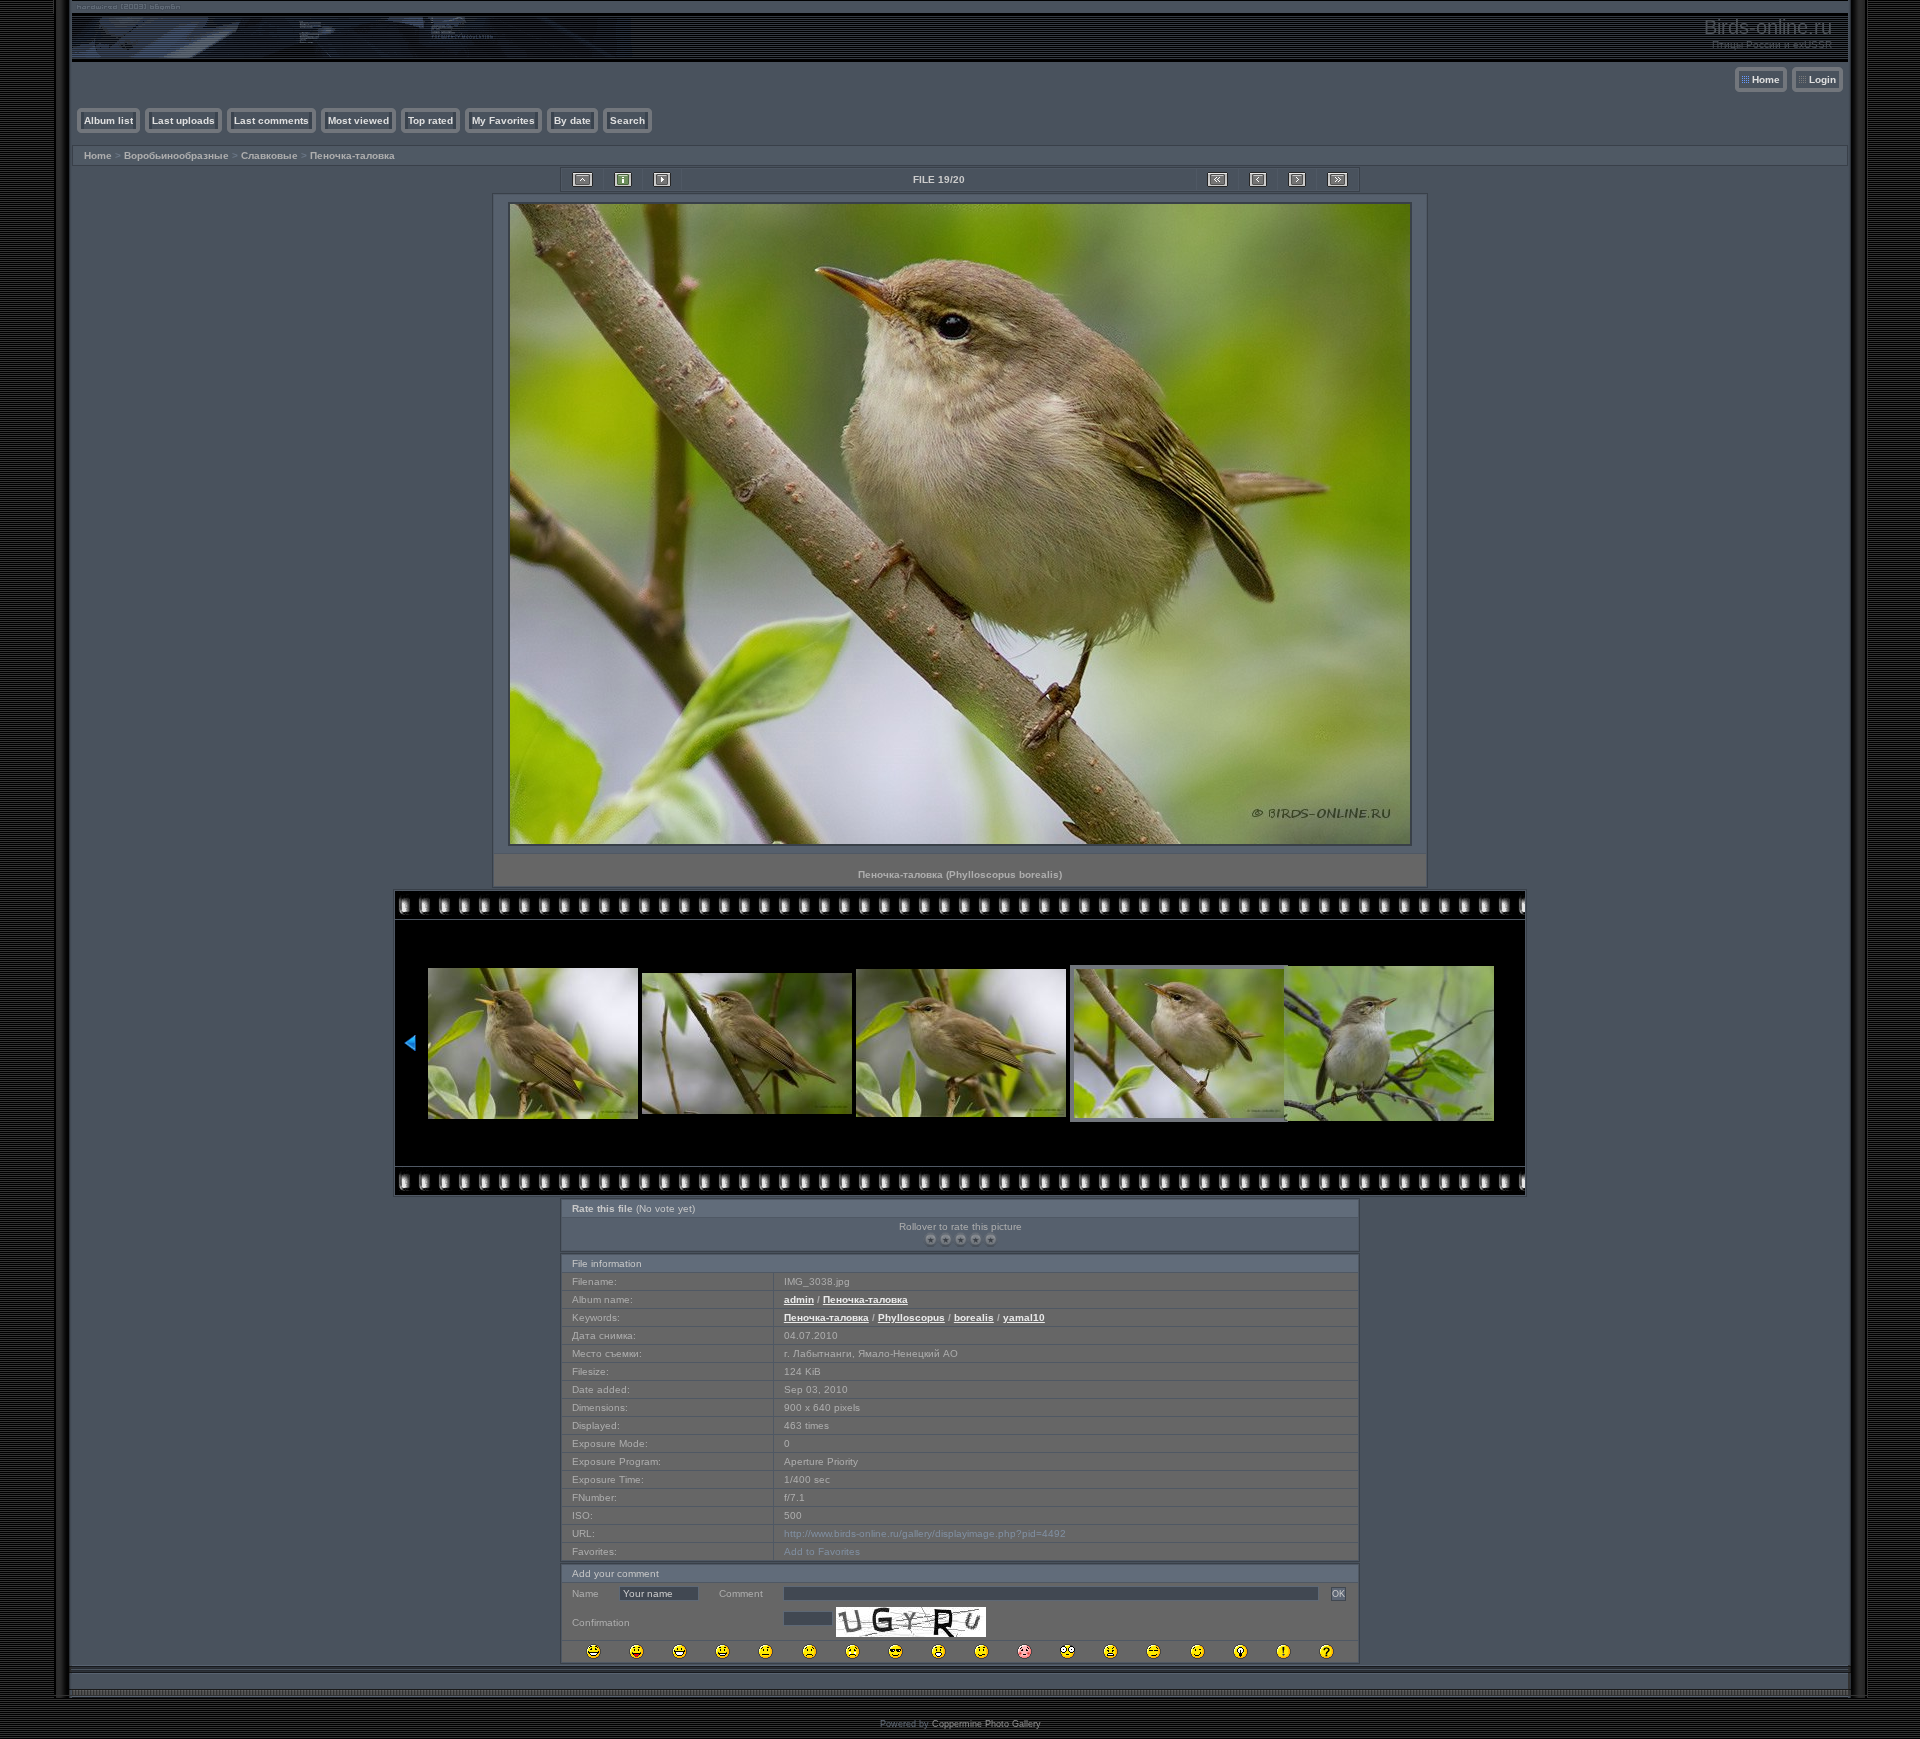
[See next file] (1297, 179)
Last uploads (183, 120)
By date (572, 120)
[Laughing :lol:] (593, 1651)
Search (627, 120)
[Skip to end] (1337, 179)
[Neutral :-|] (765, 1651)
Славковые (269, 155)
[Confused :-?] (981, 1651)
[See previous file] (1258, 179)
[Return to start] (1217, 179)
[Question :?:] (1326, 1651)
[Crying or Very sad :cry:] (852, 1651)
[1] (930, 1239)
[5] (990, 1239)
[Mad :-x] (1110, 1651)
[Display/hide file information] (623, 179)
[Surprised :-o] (938, 1651)
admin (799, 1299)
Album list (108, 120)
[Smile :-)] (722, 1651)
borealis (974, 1317)
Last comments (271, 120)
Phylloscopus (911, 1317)
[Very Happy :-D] (679, 1651)
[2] (945, 1239)
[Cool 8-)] (895, 1651)
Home (1766, 79)
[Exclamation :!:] (1283, 1651)
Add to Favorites (822, 1551)
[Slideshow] (662, 179)
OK (1338, 1594)
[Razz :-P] (636, 1651)
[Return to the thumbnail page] (582, 179)
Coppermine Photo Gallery (986, 1724)
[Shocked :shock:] (1067, 1651)
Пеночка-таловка (352, 155)
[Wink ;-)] (1197, 1651)
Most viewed (358, 120)
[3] (960, 1239)
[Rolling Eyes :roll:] (1153, 1651)
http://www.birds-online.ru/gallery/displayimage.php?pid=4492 (925, 1533)
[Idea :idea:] (1240, 1651)
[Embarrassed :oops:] (1024, 1651)
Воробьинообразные (176, 155)
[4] (975, 1239)
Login (1822, 79)
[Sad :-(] (809, 1651)
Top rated (430, 120)
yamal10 (1024, 1317)
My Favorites (503, 120)
